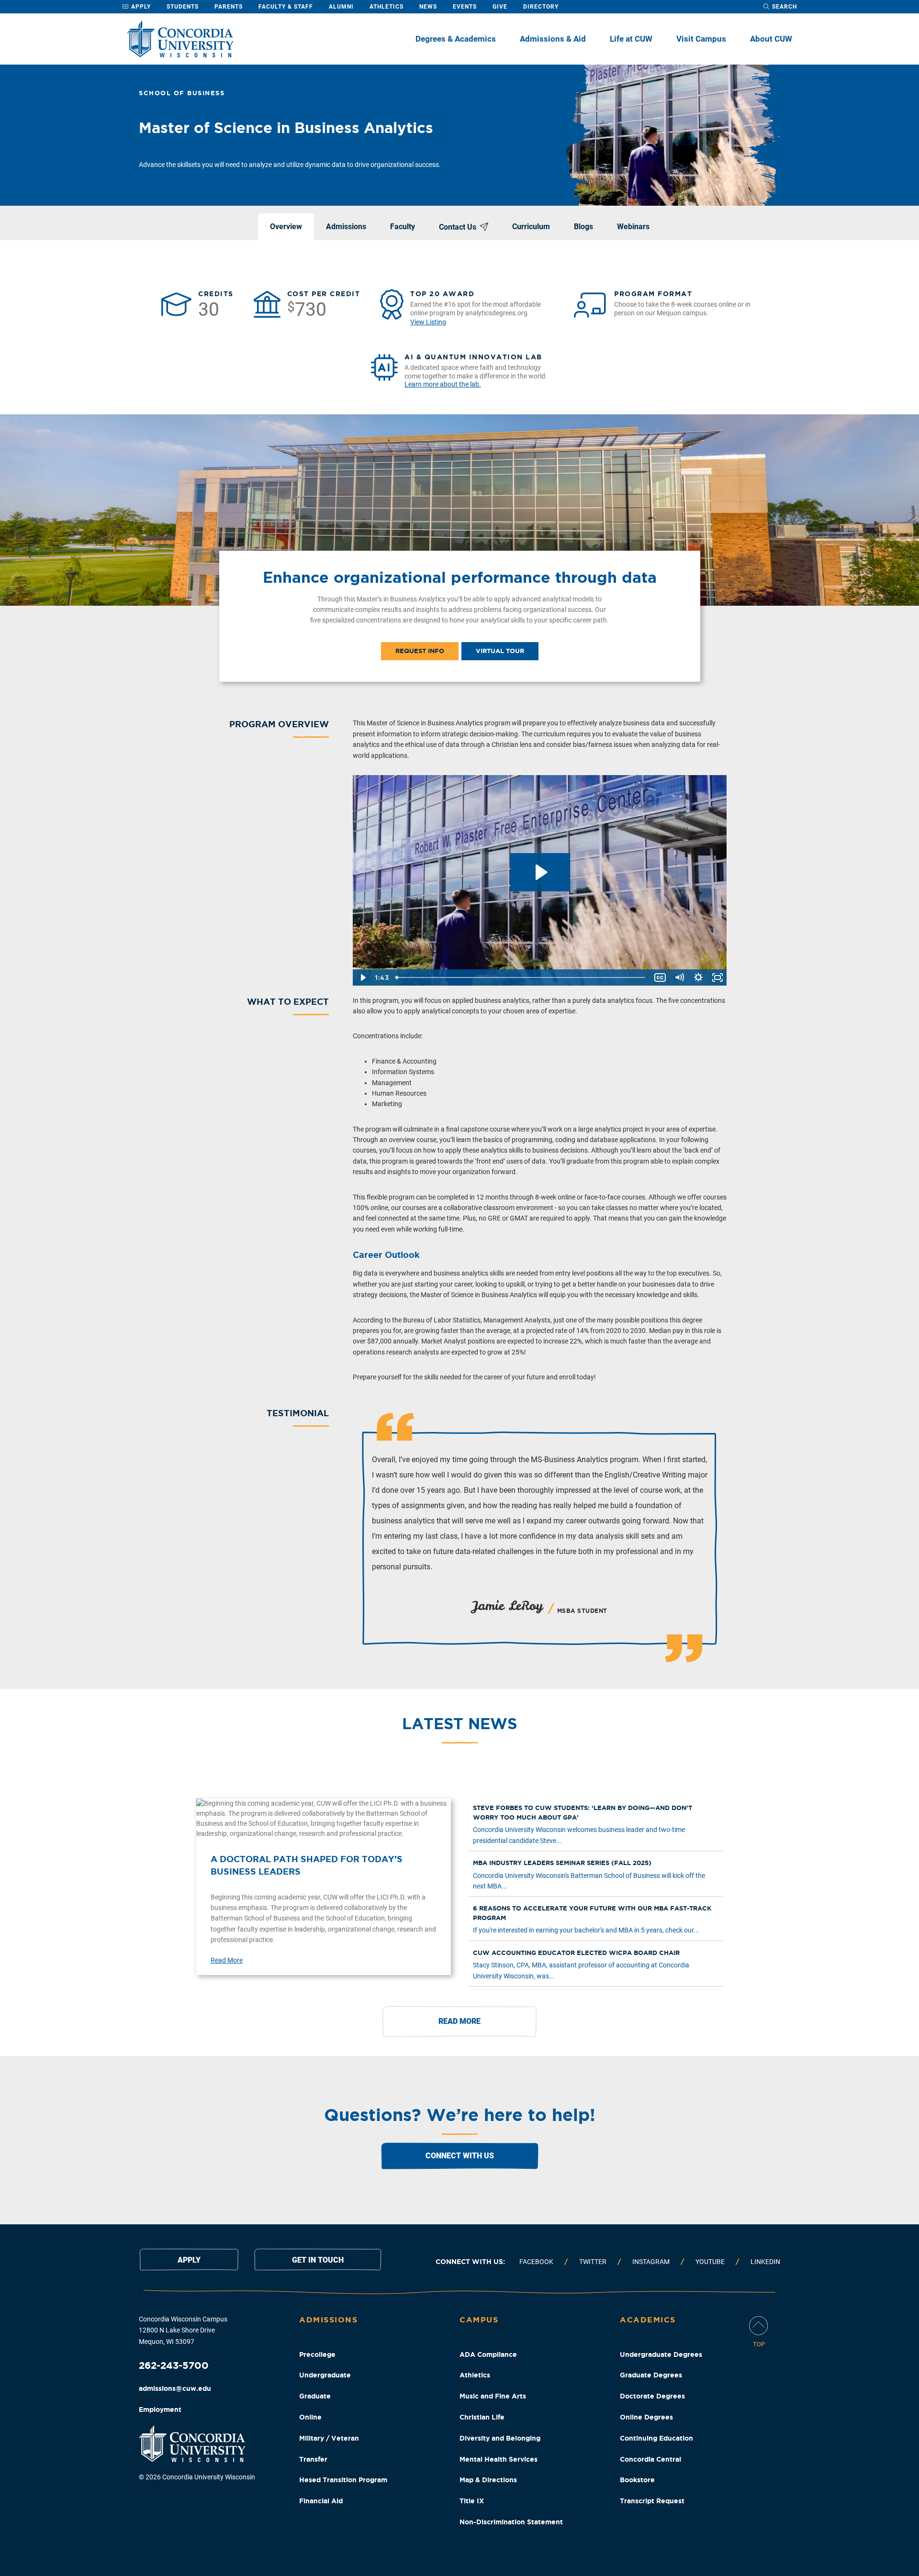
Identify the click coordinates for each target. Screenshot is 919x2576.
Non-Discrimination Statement (511, 2522)
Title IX (472, 2501)
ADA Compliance (488, 2354)
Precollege (317, 2354)
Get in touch (318, 2260)
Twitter (593, 2262)
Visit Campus (701, 39)
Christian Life (482, 2417)
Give (500, 7)
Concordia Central (650, 2459)
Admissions (328, 2320)
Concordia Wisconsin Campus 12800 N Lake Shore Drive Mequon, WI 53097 (183, 2331)
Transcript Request (652, 2501)
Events (465, 7)
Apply (140, 7)
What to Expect (288, 1001)
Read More (227, 1960)
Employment (160, 2409)
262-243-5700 (174, 2365)
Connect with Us (460, 2156)
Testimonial (298, 1413)
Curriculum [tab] (531, 227)
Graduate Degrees (651, 2375)
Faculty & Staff (286, 7)
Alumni (341, 7)
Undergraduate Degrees (661, 2354)
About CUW (771, 39)
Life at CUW (631, 39)
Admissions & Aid (553, 39)
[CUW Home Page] (180, 39)
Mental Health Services (499, 2459)
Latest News (459, 1723)
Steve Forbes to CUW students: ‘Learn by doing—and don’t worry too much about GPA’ (583, 1813)
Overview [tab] (286, 227)
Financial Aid (321, 2501)
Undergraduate (325, 2375)
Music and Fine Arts (493, 2396)
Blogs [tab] (583, 227)
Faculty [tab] (403, 227)
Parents (229, 7)
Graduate (315, 2396)
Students (183, 7)
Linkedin (765, 2262)
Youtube (710, 2262)
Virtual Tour (500, 651)
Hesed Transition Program (343, 2480)
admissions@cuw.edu (175, 2388)
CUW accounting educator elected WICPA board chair (576, 1953)
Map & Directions (488, 2480)
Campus (479, 2320)
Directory (541, 7)
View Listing (428, 322)
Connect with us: (470, 2262)
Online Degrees (646, 2417)
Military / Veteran (329, 2438)
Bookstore (637, 2480)
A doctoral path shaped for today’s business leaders (307, 1865)
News (428, 7)
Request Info (420, 651)
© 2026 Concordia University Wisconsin (197, 2477)
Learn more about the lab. (443, 384)
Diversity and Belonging (500, 2438)
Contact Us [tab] (458, 227)
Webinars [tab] (633, 227)
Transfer (313, 2459)
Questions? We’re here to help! (460, 2115)
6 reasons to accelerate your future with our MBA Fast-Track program (592, 1913)
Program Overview (279, 724)
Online (310, 2417)
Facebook (536, 2262)
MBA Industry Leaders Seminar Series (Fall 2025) (562, 1863)
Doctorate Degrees (652, 2396)
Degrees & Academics (456, 39)
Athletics (387, 7)
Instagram (651, 2262)
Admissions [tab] (346, 227)
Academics (648, 2320)
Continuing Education (656, 2438)
